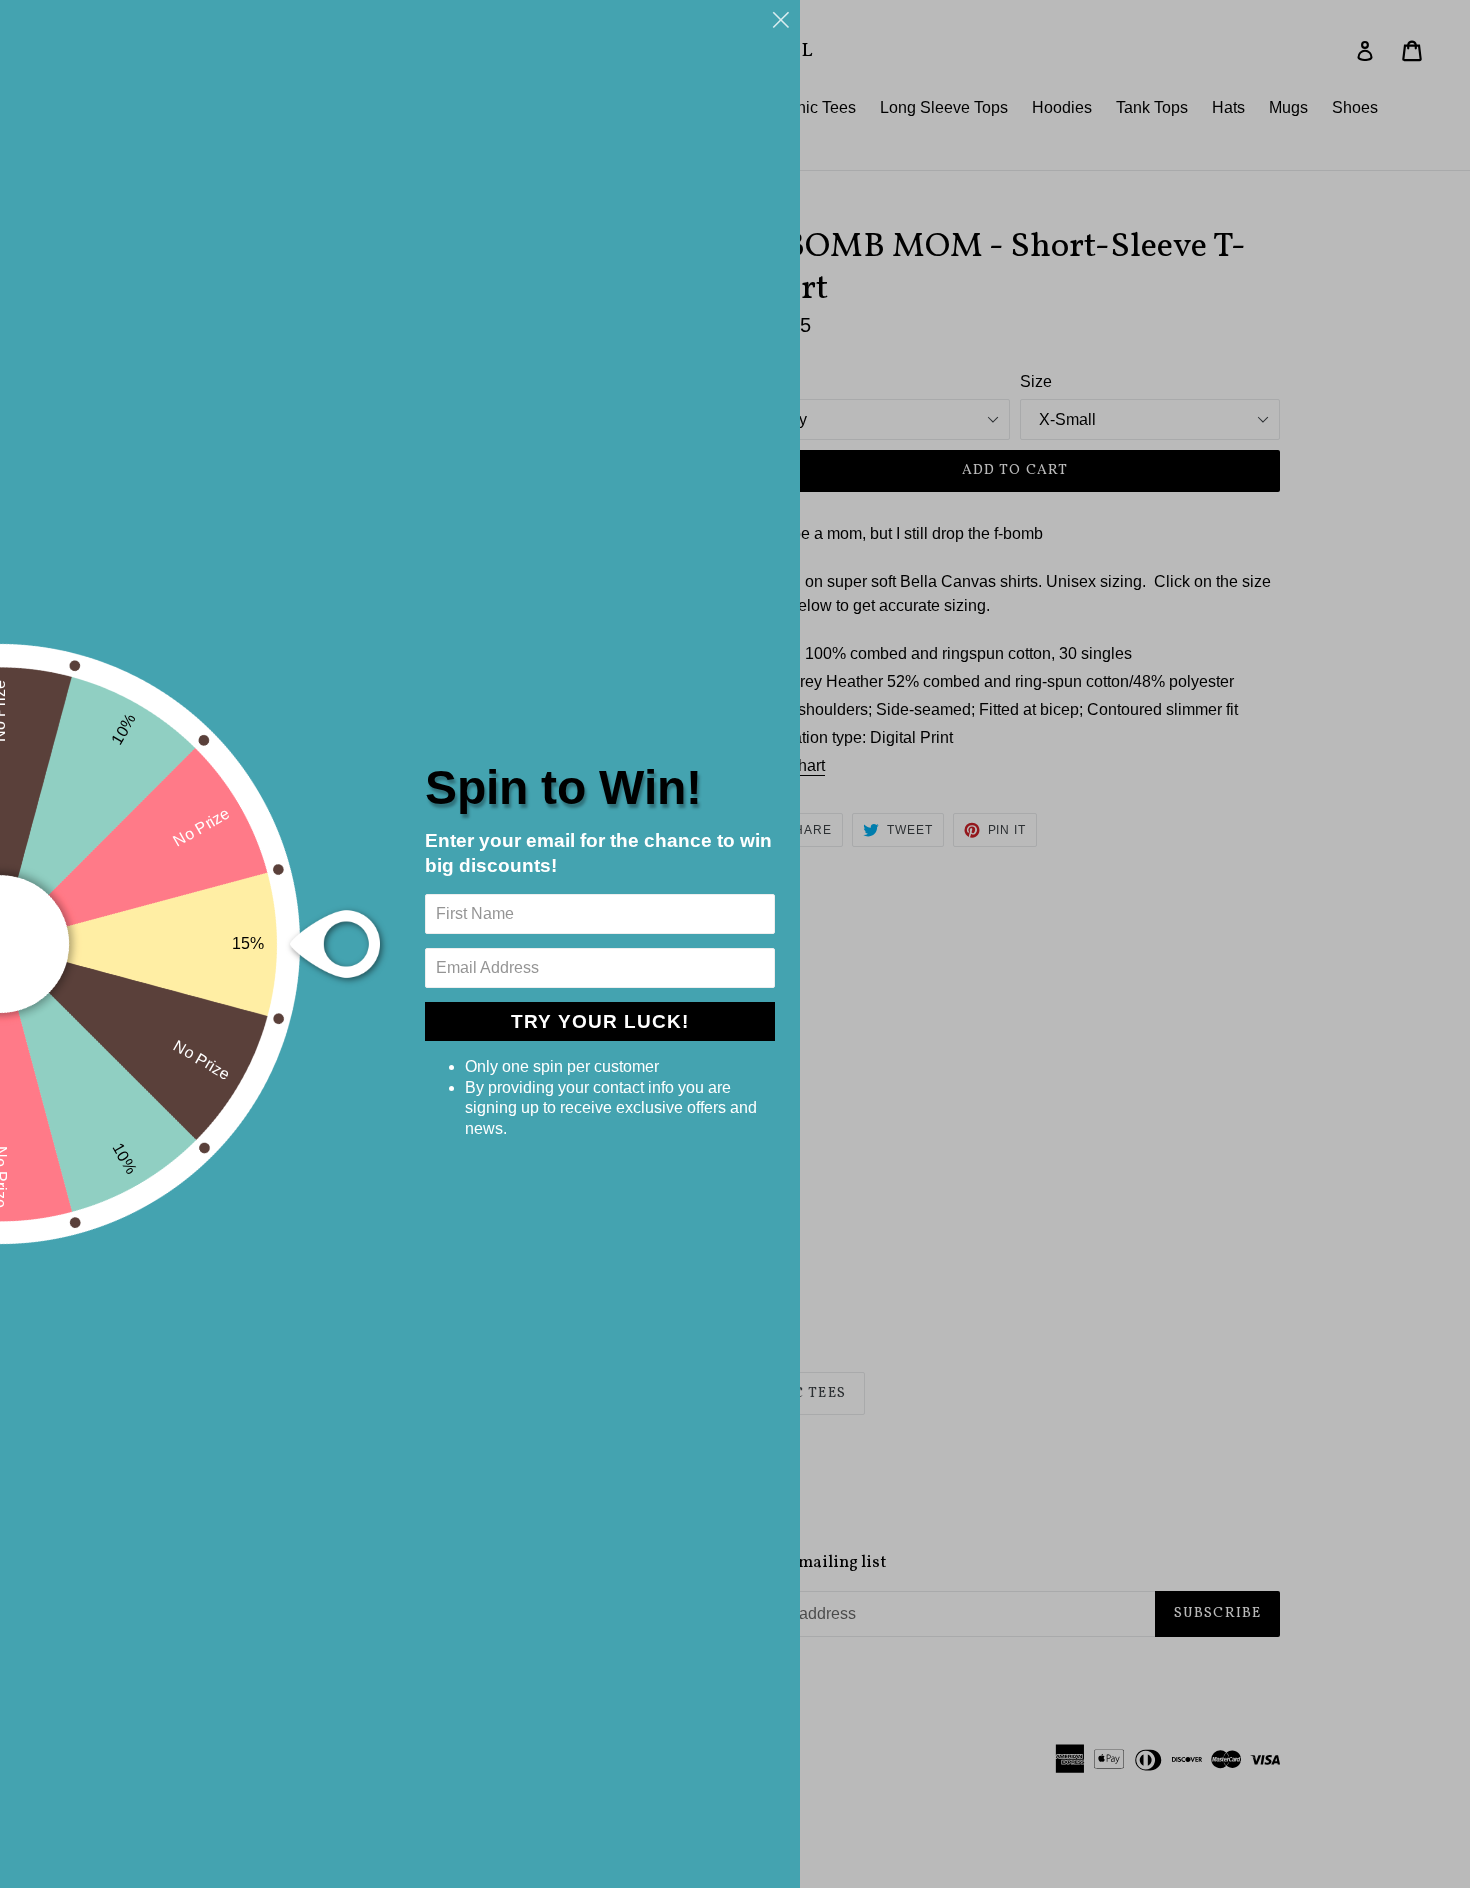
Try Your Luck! (600, 1021)
